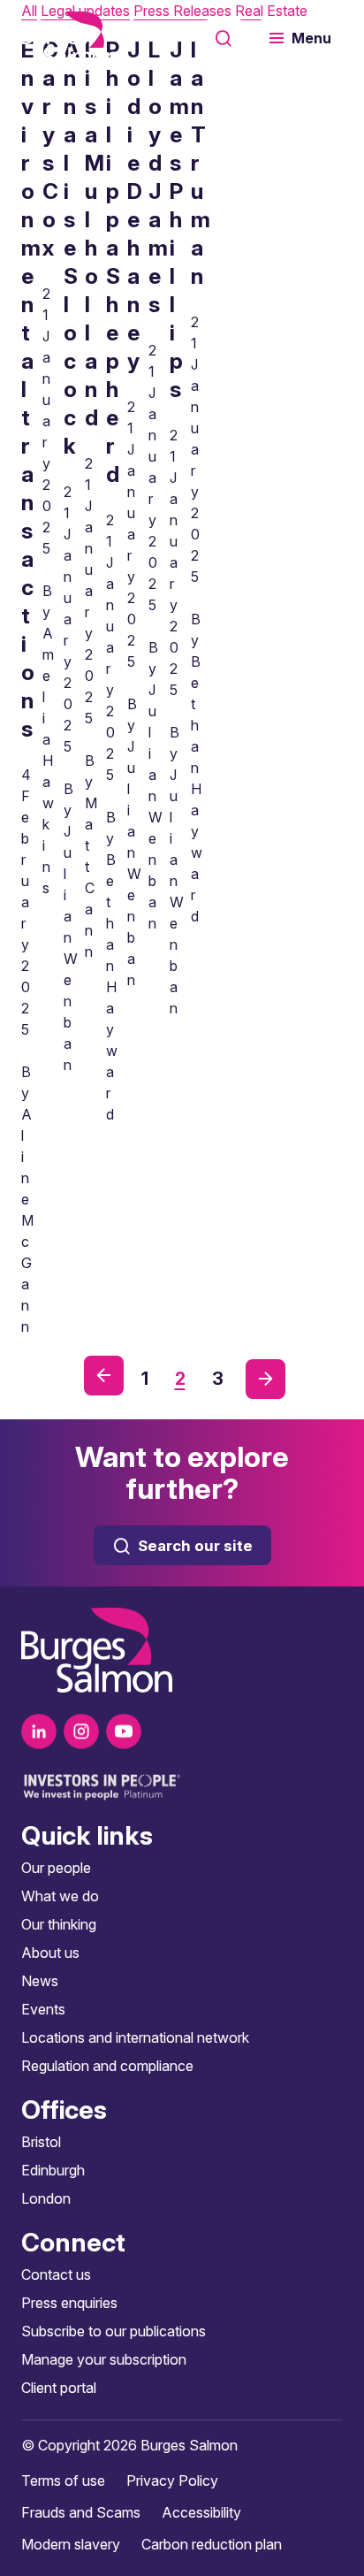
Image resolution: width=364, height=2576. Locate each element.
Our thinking (59, 1924)
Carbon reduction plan (212, 2544)
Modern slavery (71, 2544)
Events (43, 2009)
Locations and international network (135, 2037)
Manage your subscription (104, 2359)
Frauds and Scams (81, 2512)
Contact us (56, 2274)
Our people (56, 1868)
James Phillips (179, 219)
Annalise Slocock (72, 248)
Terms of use (63, 2480)
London (46, 2198)
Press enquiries (69, 2303)
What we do (60, 1896)
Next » (265, 1379)
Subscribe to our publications (114, 2331)
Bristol (41, 2142)
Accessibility (201, 2512)
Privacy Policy (172, 2480)
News (40, 1981)
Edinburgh (53, 2170)
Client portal (59, 2388)
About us (50, 1953)
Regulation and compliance (107, 2066)
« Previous (104, 1376)
